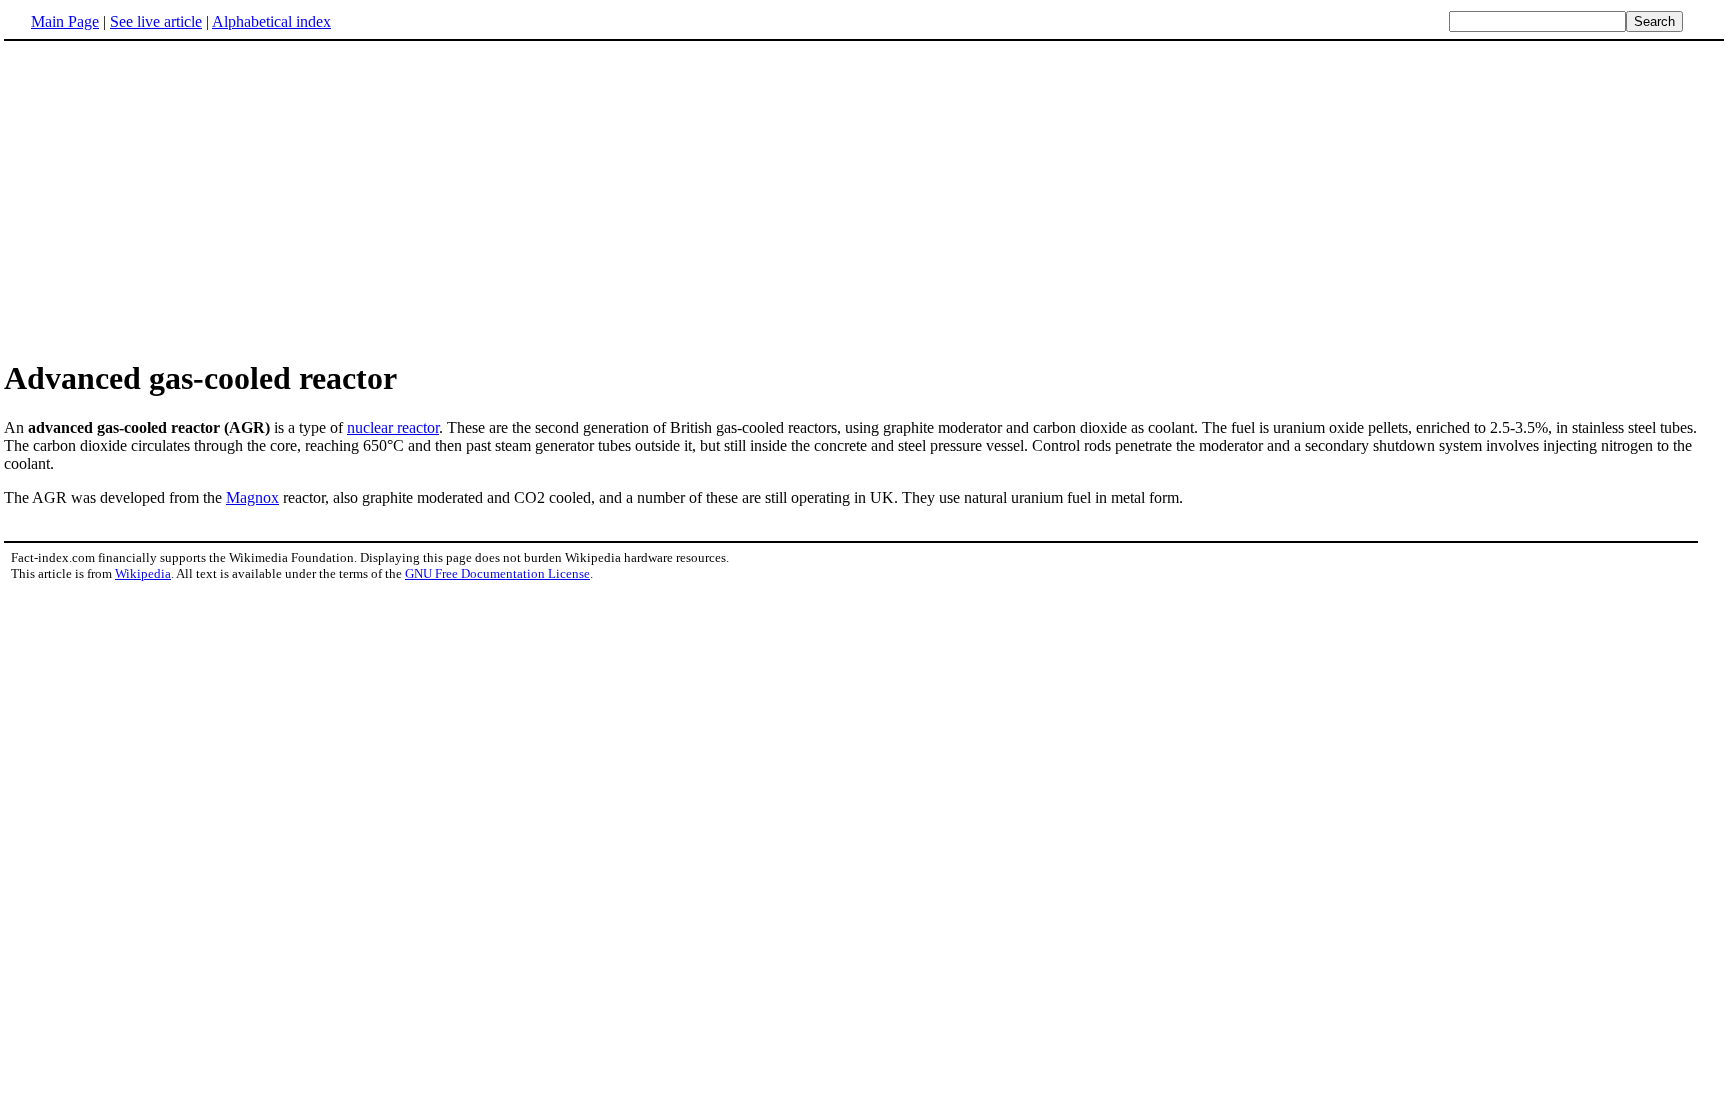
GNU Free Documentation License (497, 573)
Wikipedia (143, 573)
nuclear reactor (393, 427)
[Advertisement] (864, 199)
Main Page (65, 21)
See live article (156, 21)
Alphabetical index (271, 21)
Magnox (252, 497)
